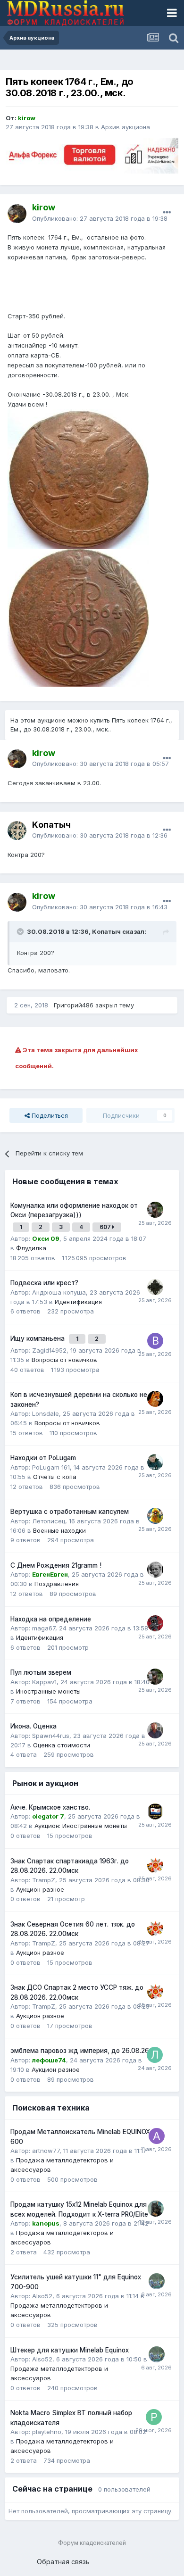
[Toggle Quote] (21, 931)
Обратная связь (63, 2562)
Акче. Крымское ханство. (50, 1807)
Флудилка (31, 1248)
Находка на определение (51, 1619)
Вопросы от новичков (64, 1360)
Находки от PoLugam (43, 1458)
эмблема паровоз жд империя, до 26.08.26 (80, 2051)
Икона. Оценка (33, 1726)
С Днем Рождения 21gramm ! (56, 1565)
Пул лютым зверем (41, 1672)
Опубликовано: (100, 218)
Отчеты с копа (55, 1477)
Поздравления (57, 1584)
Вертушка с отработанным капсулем (70, 1512)
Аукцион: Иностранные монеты (81, 1826)
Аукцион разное (40, 1889)
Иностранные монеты (48, 1691)
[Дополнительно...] (167, 213)
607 (106, 1227)
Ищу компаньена (38, 1338)
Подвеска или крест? (44, 1283)
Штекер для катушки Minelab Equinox (70, 2350)
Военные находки (59, 1530)
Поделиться (49, 1115)
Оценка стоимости (62, 1745)
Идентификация (78, 1302)
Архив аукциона (125, 127)
